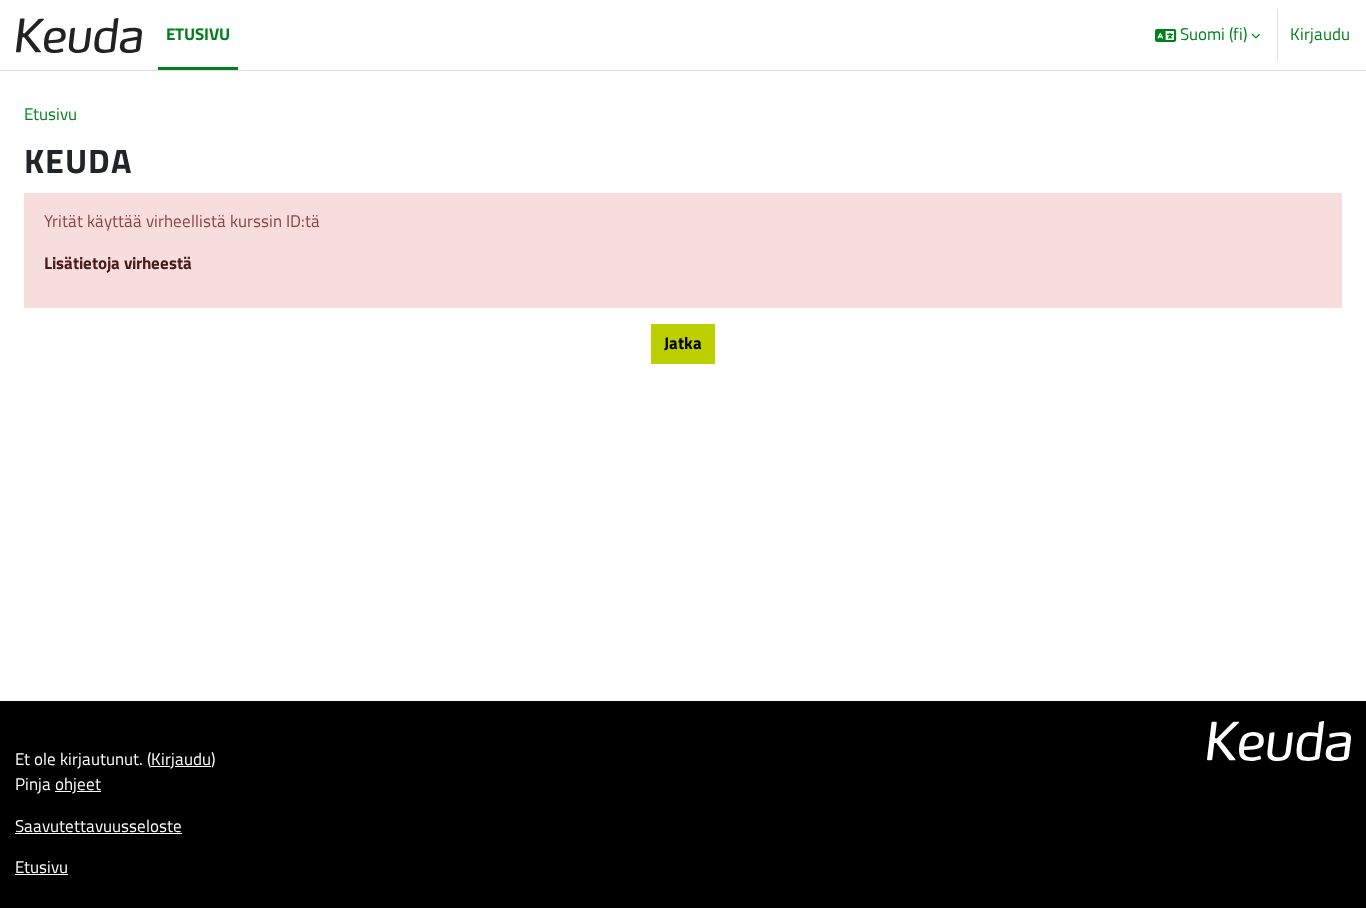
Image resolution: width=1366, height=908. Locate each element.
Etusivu (50, 114)
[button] (1207, 35)
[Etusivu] (79, 34)
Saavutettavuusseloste (98, 826)
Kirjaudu (1320, 34)
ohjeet (78, 784)
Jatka (683, 343)
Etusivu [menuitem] (198, 34)
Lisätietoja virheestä (118, 263)
